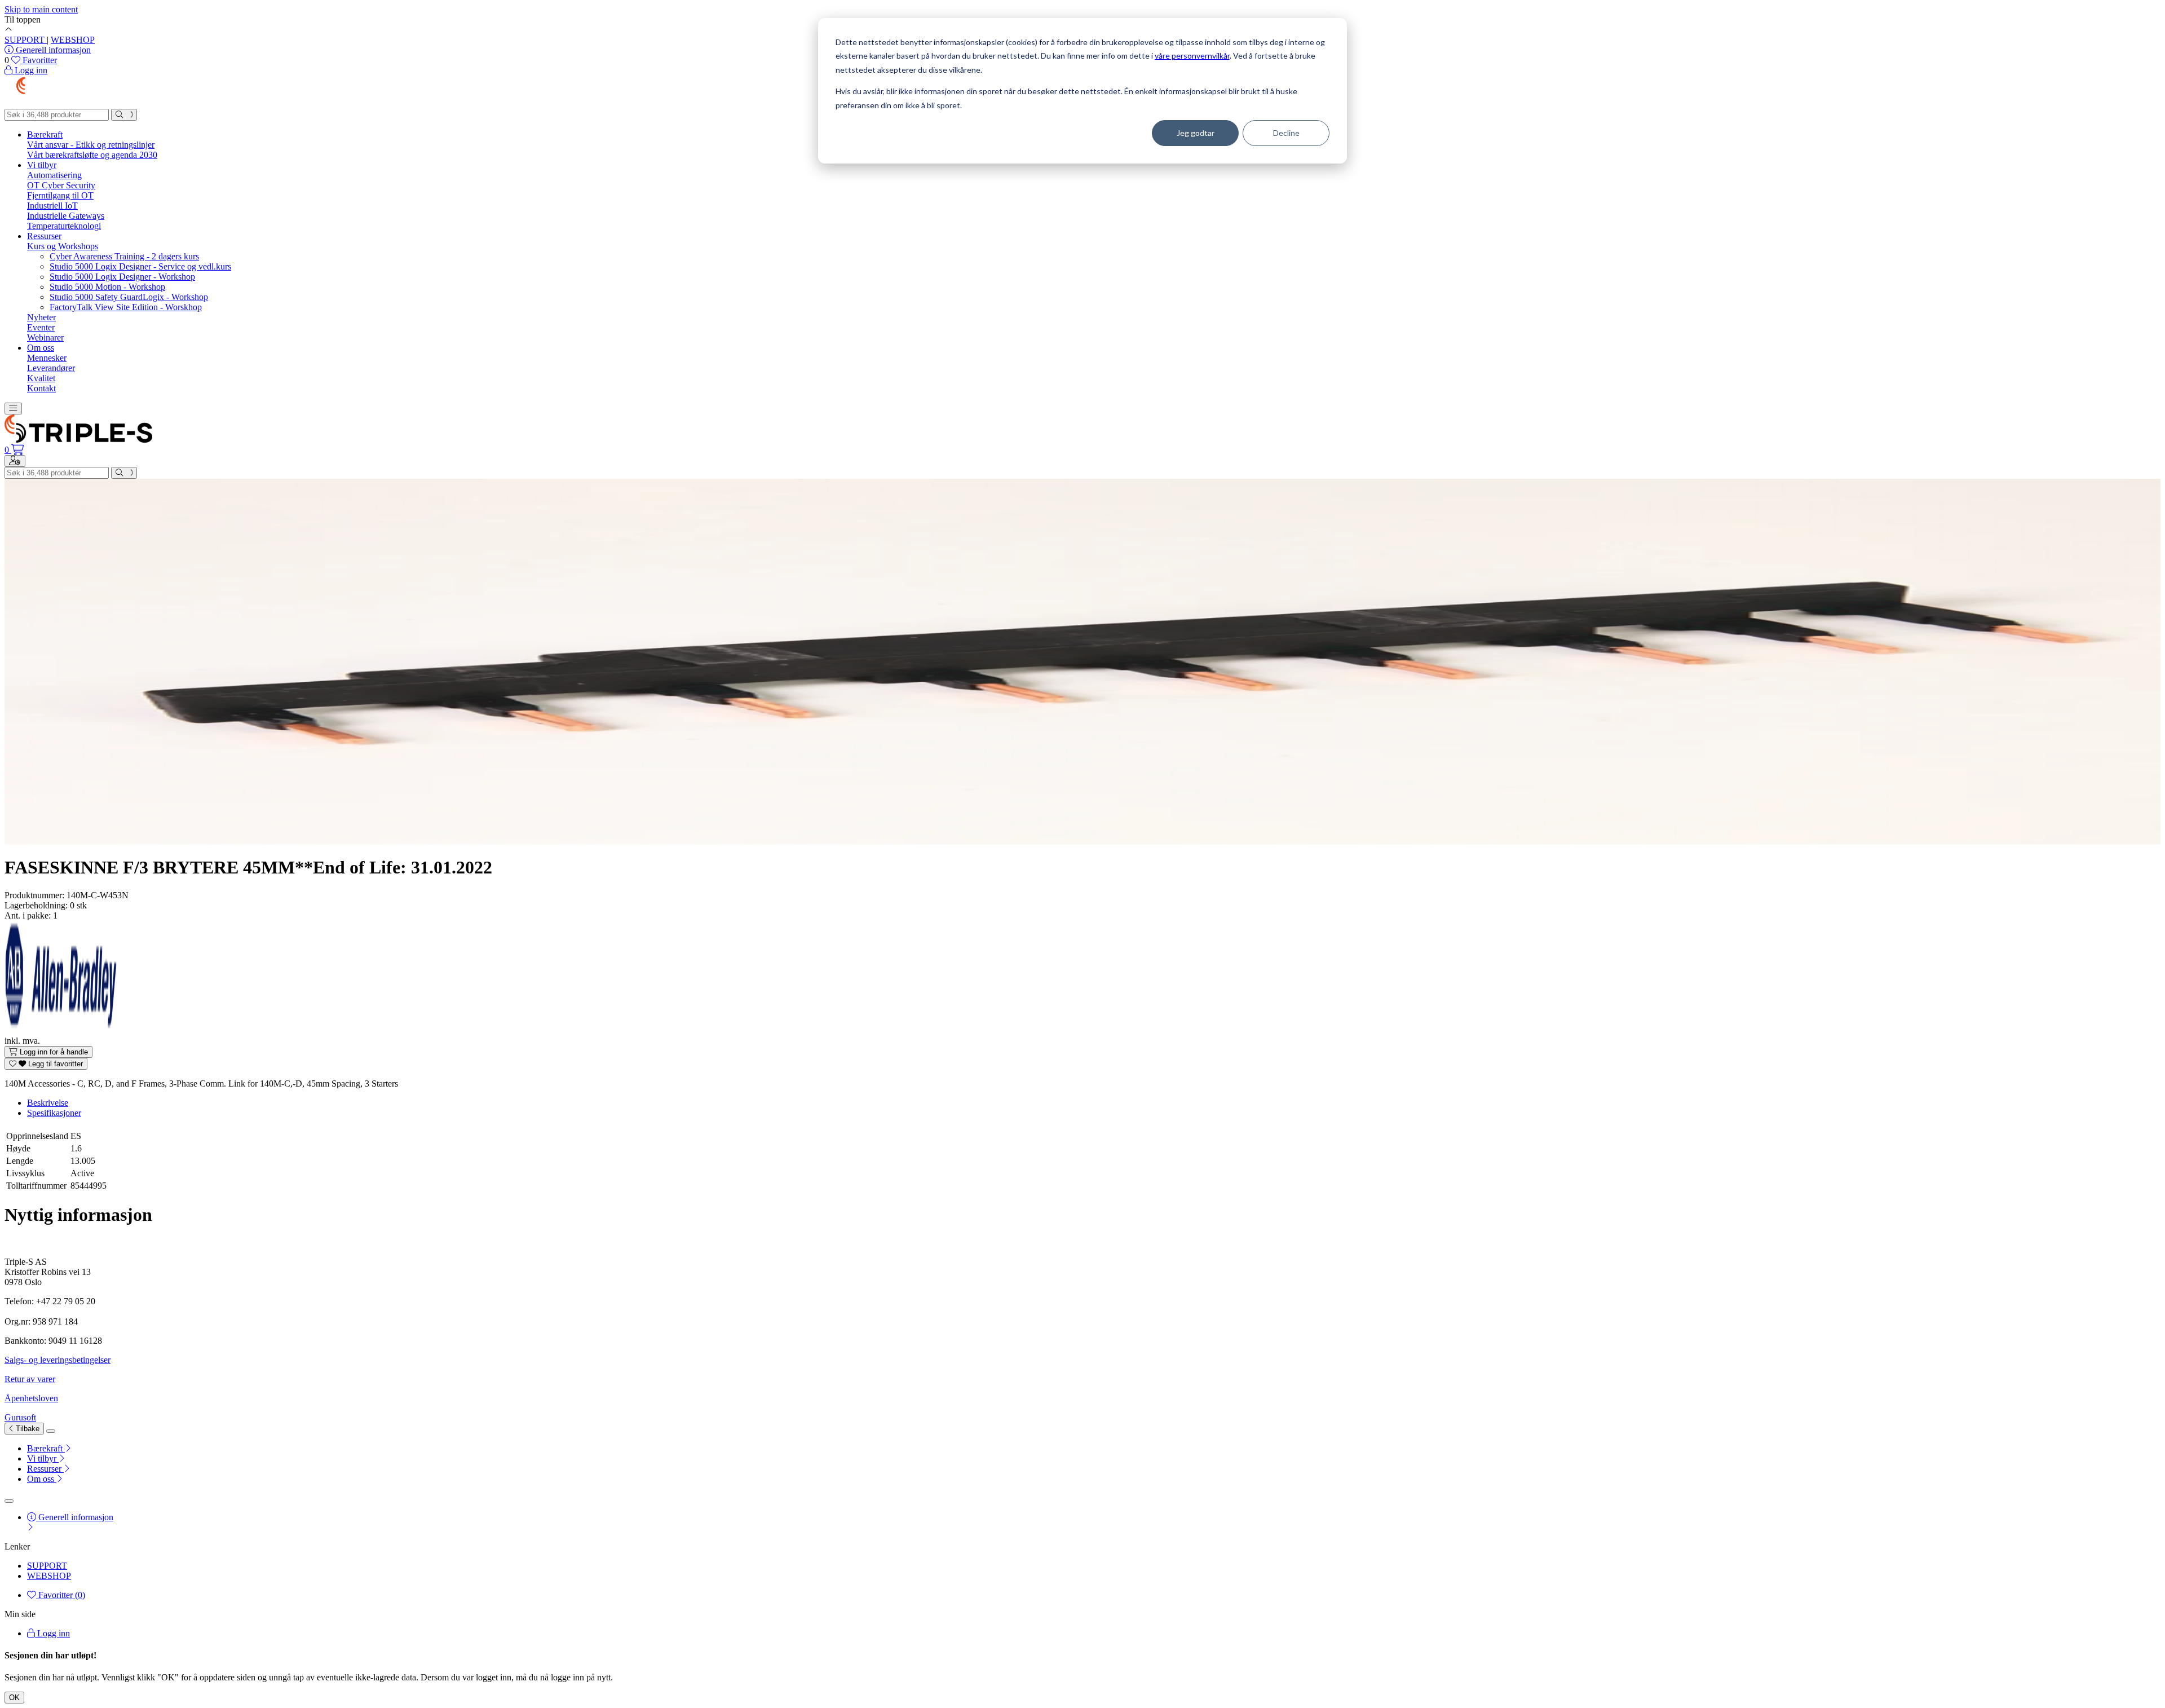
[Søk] (124, 115)
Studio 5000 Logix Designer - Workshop (122, 277)
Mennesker (47, 358)
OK (14, 1698)
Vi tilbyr (42, 165)
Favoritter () (61, 1595)
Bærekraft (45, 134)
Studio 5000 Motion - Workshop (107, 287)
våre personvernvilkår (1192, 56)
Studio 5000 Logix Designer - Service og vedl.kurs (140, 266)
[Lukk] (51, 1431)
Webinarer (45, 337)
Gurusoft (20, 1417)
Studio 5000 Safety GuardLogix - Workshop (129, 297)
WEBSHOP (73, 40)
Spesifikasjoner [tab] (54, 1113)
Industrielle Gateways (66, 216)
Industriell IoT (52, 206)
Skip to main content (41, 9)
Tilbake (26, 1429)
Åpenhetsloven (31, 1398)
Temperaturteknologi (64, 226)
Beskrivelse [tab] (48, 1103)
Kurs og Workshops (63, 246)
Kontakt (41, 388)
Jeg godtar (1196, 133)
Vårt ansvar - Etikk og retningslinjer (91, 145)
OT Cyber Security (61, 185)
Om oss (41, 348)
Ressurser (44, 236)
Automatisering (54, 175)
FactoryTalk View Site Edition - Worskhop (126, 307)
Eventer (41, 327)
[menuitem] (1094, 1449)
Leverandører (51, 368)
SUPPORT (26, 40)
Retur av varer (30, 1379)
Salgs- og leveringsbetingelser (58, 1360)
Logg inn (52, 1633)
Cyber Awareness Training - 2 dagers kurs (124, 256)
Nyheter (41, 317)
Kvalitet (41, 378)
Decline (1286, 133)
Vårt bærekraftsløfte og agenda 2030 (92, 155)
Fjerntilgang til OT (60, 195)
